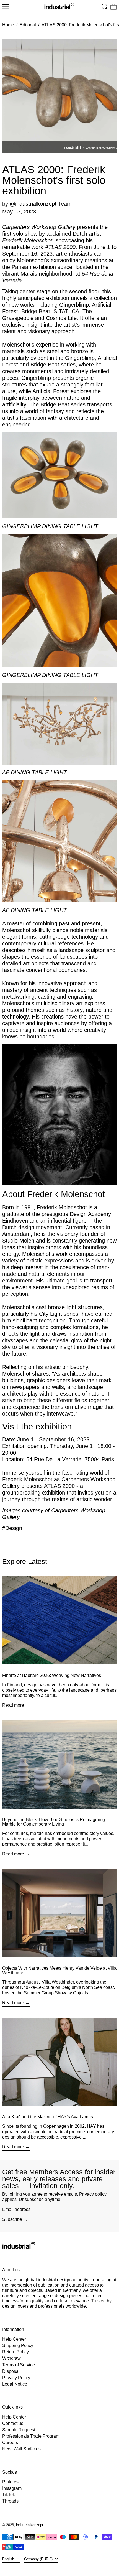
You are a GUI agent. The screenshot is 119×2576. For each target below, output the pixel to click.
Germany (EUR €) (39, 2559)
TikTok (9, 2495)
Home (8, 25)
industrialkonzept (30, 2525)
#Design (12, 1528)
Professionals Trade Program (31, 2436)
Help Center (14, 2339)
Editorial (28, 25)
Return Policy (15, 2352)
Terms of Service (19, 2365)
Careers (10, 2443)
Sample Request (19, 2430)
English (9, 2559)
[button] (105, 7)
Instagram (12, 2488)
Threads (10, 2501)
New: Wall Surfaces (21, 2449)
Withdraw (11, 2358)
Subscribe (12, 2219)
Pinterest (11, 2482)
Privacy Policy (16, 2378)
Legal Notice (15, 2384)
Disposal (11, 2371)
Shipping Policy (18, 2345)
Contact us (13, 2423)
